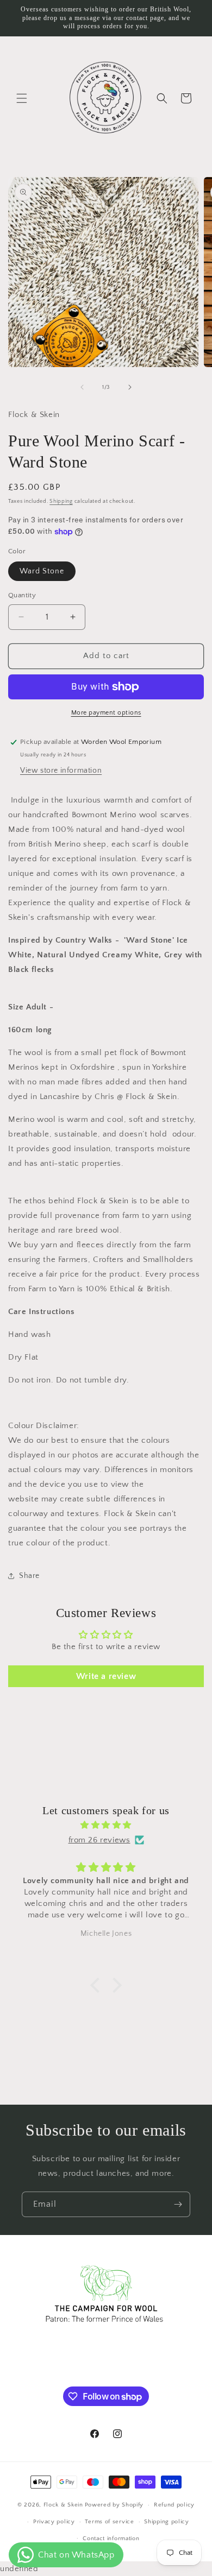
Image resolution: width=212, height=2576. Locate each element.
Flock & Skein (63, 2505)
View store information (61, 771)
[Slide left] (82, 387)
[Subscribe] (178, 2204)
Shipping (61, 501)
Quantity (22, 595)
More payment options (106, 713)
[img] (106, 1825)
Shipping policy (167, 2522)
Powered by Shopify (114, 2505)
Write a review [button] (106, 1676)
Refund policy (174, 2505)
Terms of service (109, 2522)
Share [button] (29, 1576)
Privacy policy (54, 2522)
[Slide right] (130, 387)
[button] (22, 98)
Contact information (111, 2539)
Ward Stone (42, 571)
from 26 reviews (99, 1840)
